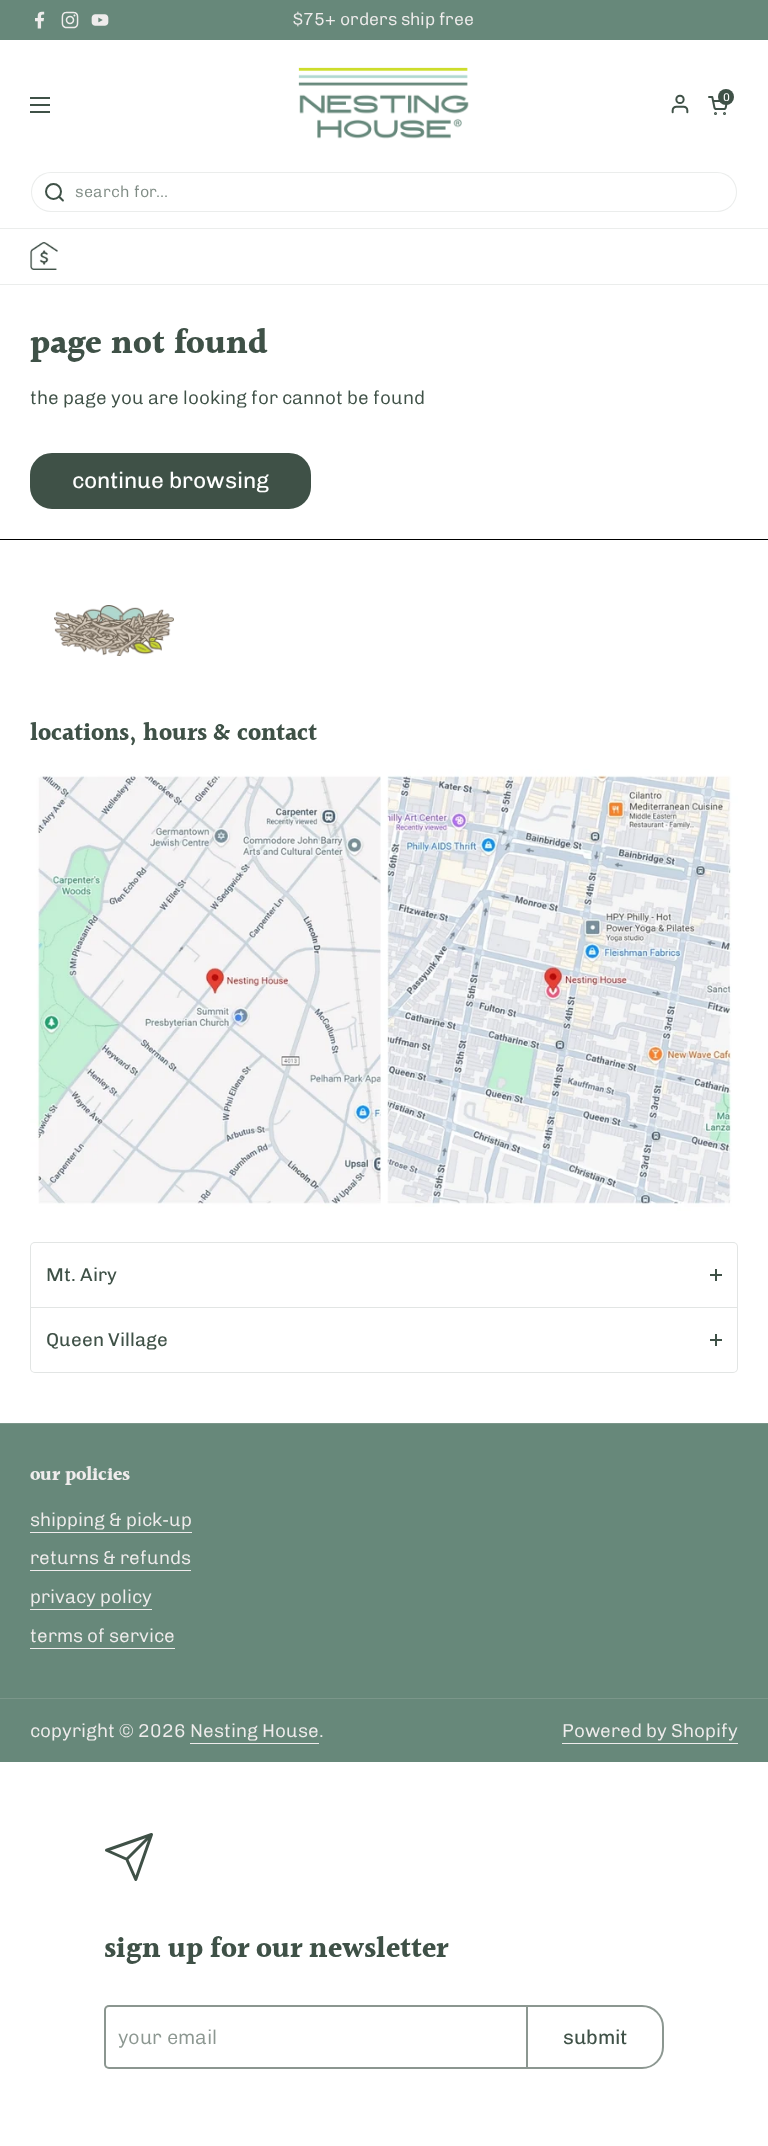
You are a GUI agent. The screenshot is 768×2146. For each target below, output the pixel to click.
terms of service (102, 1635)
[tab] (384, 1275)
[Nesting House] (384, 105)
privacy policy (91, 1596)
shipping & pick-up (111, 1519)
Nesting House (254, 1730)
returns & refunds (110, 1557)
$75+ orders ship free (383, 20)
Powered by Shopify (650, 1730)
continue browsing (170, 480)
